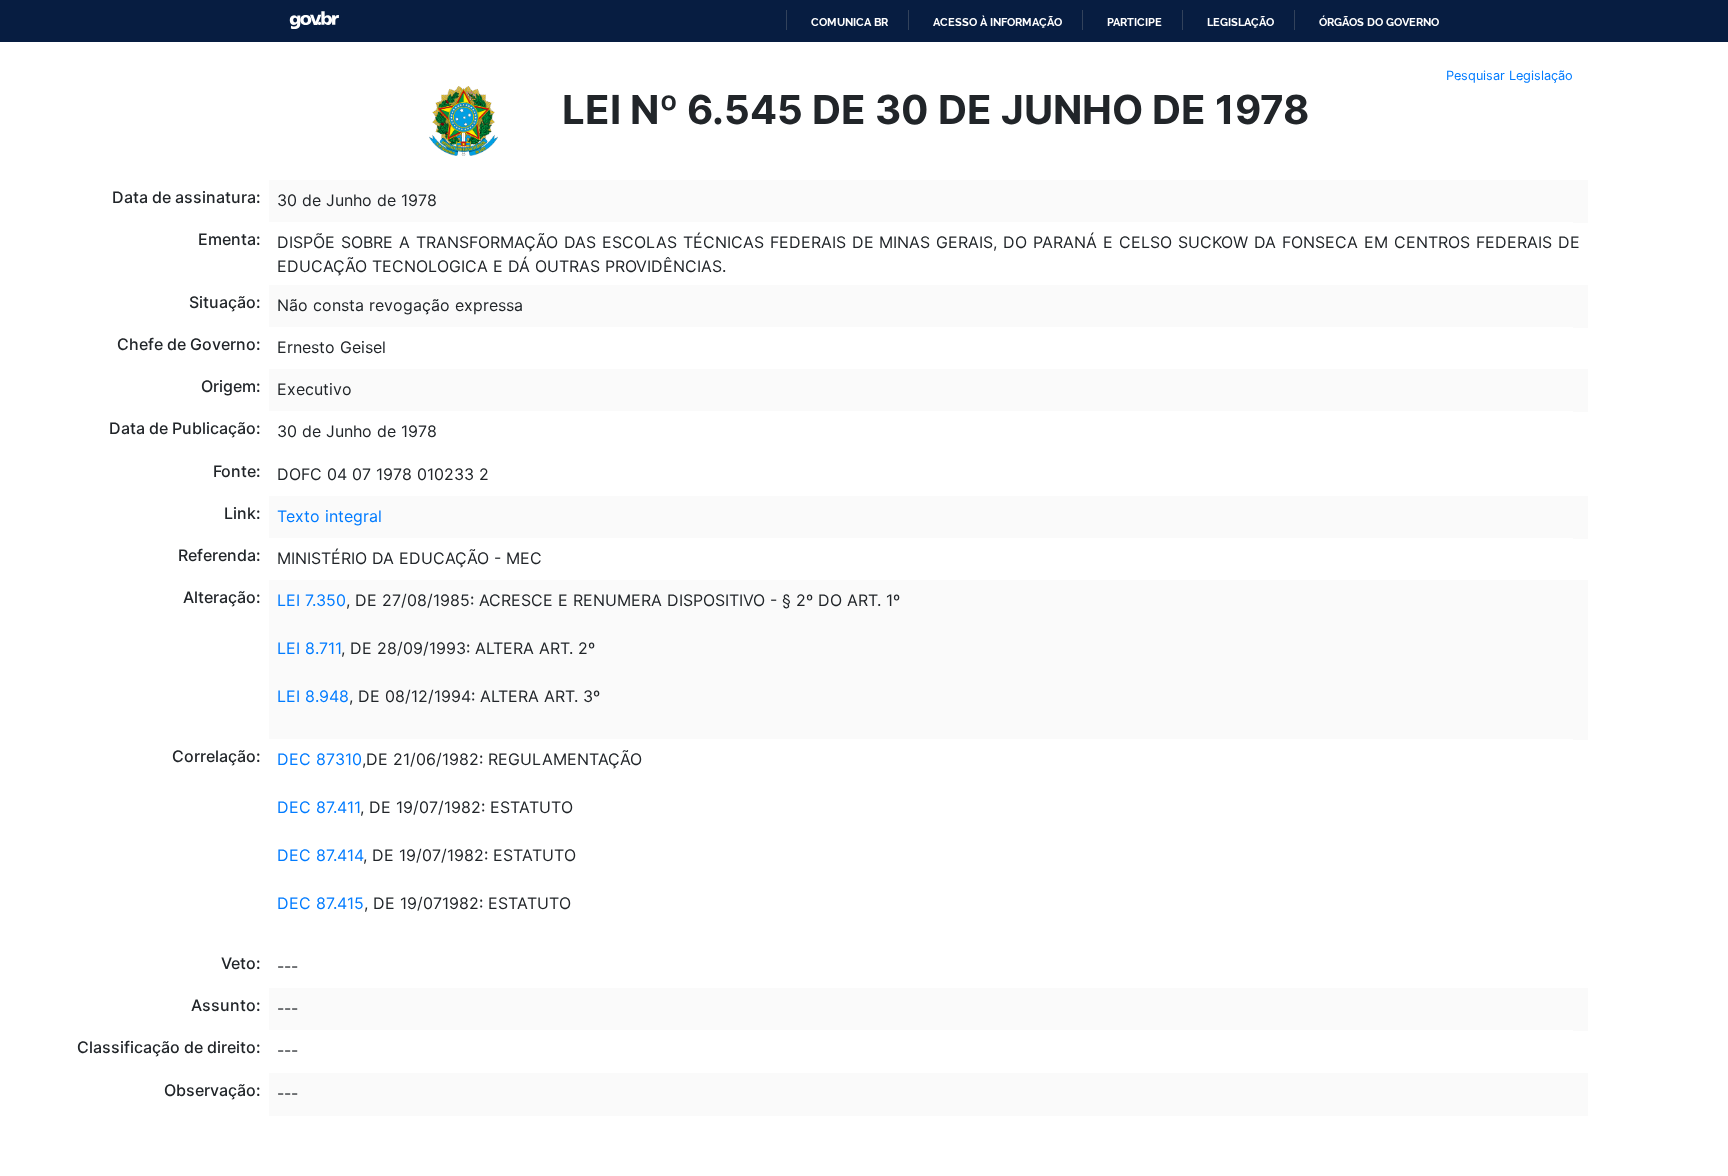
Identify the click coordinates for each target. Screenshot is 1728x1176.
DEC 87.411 (318, 807)
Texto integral (329, 516)
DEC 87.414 (320, 855)
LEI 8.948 (313, 696)
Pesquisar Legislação (1509, 75)
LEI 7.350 (311, 600)
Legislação (1240, 22)
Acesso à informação (997, 22)
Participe (1134, 22)
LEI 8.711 (309, 648)
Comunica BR (849, 22)
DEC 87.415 (320, 903)
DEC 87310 (319, 759)
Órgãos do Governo (1379, 22)
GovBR (314, 20)
